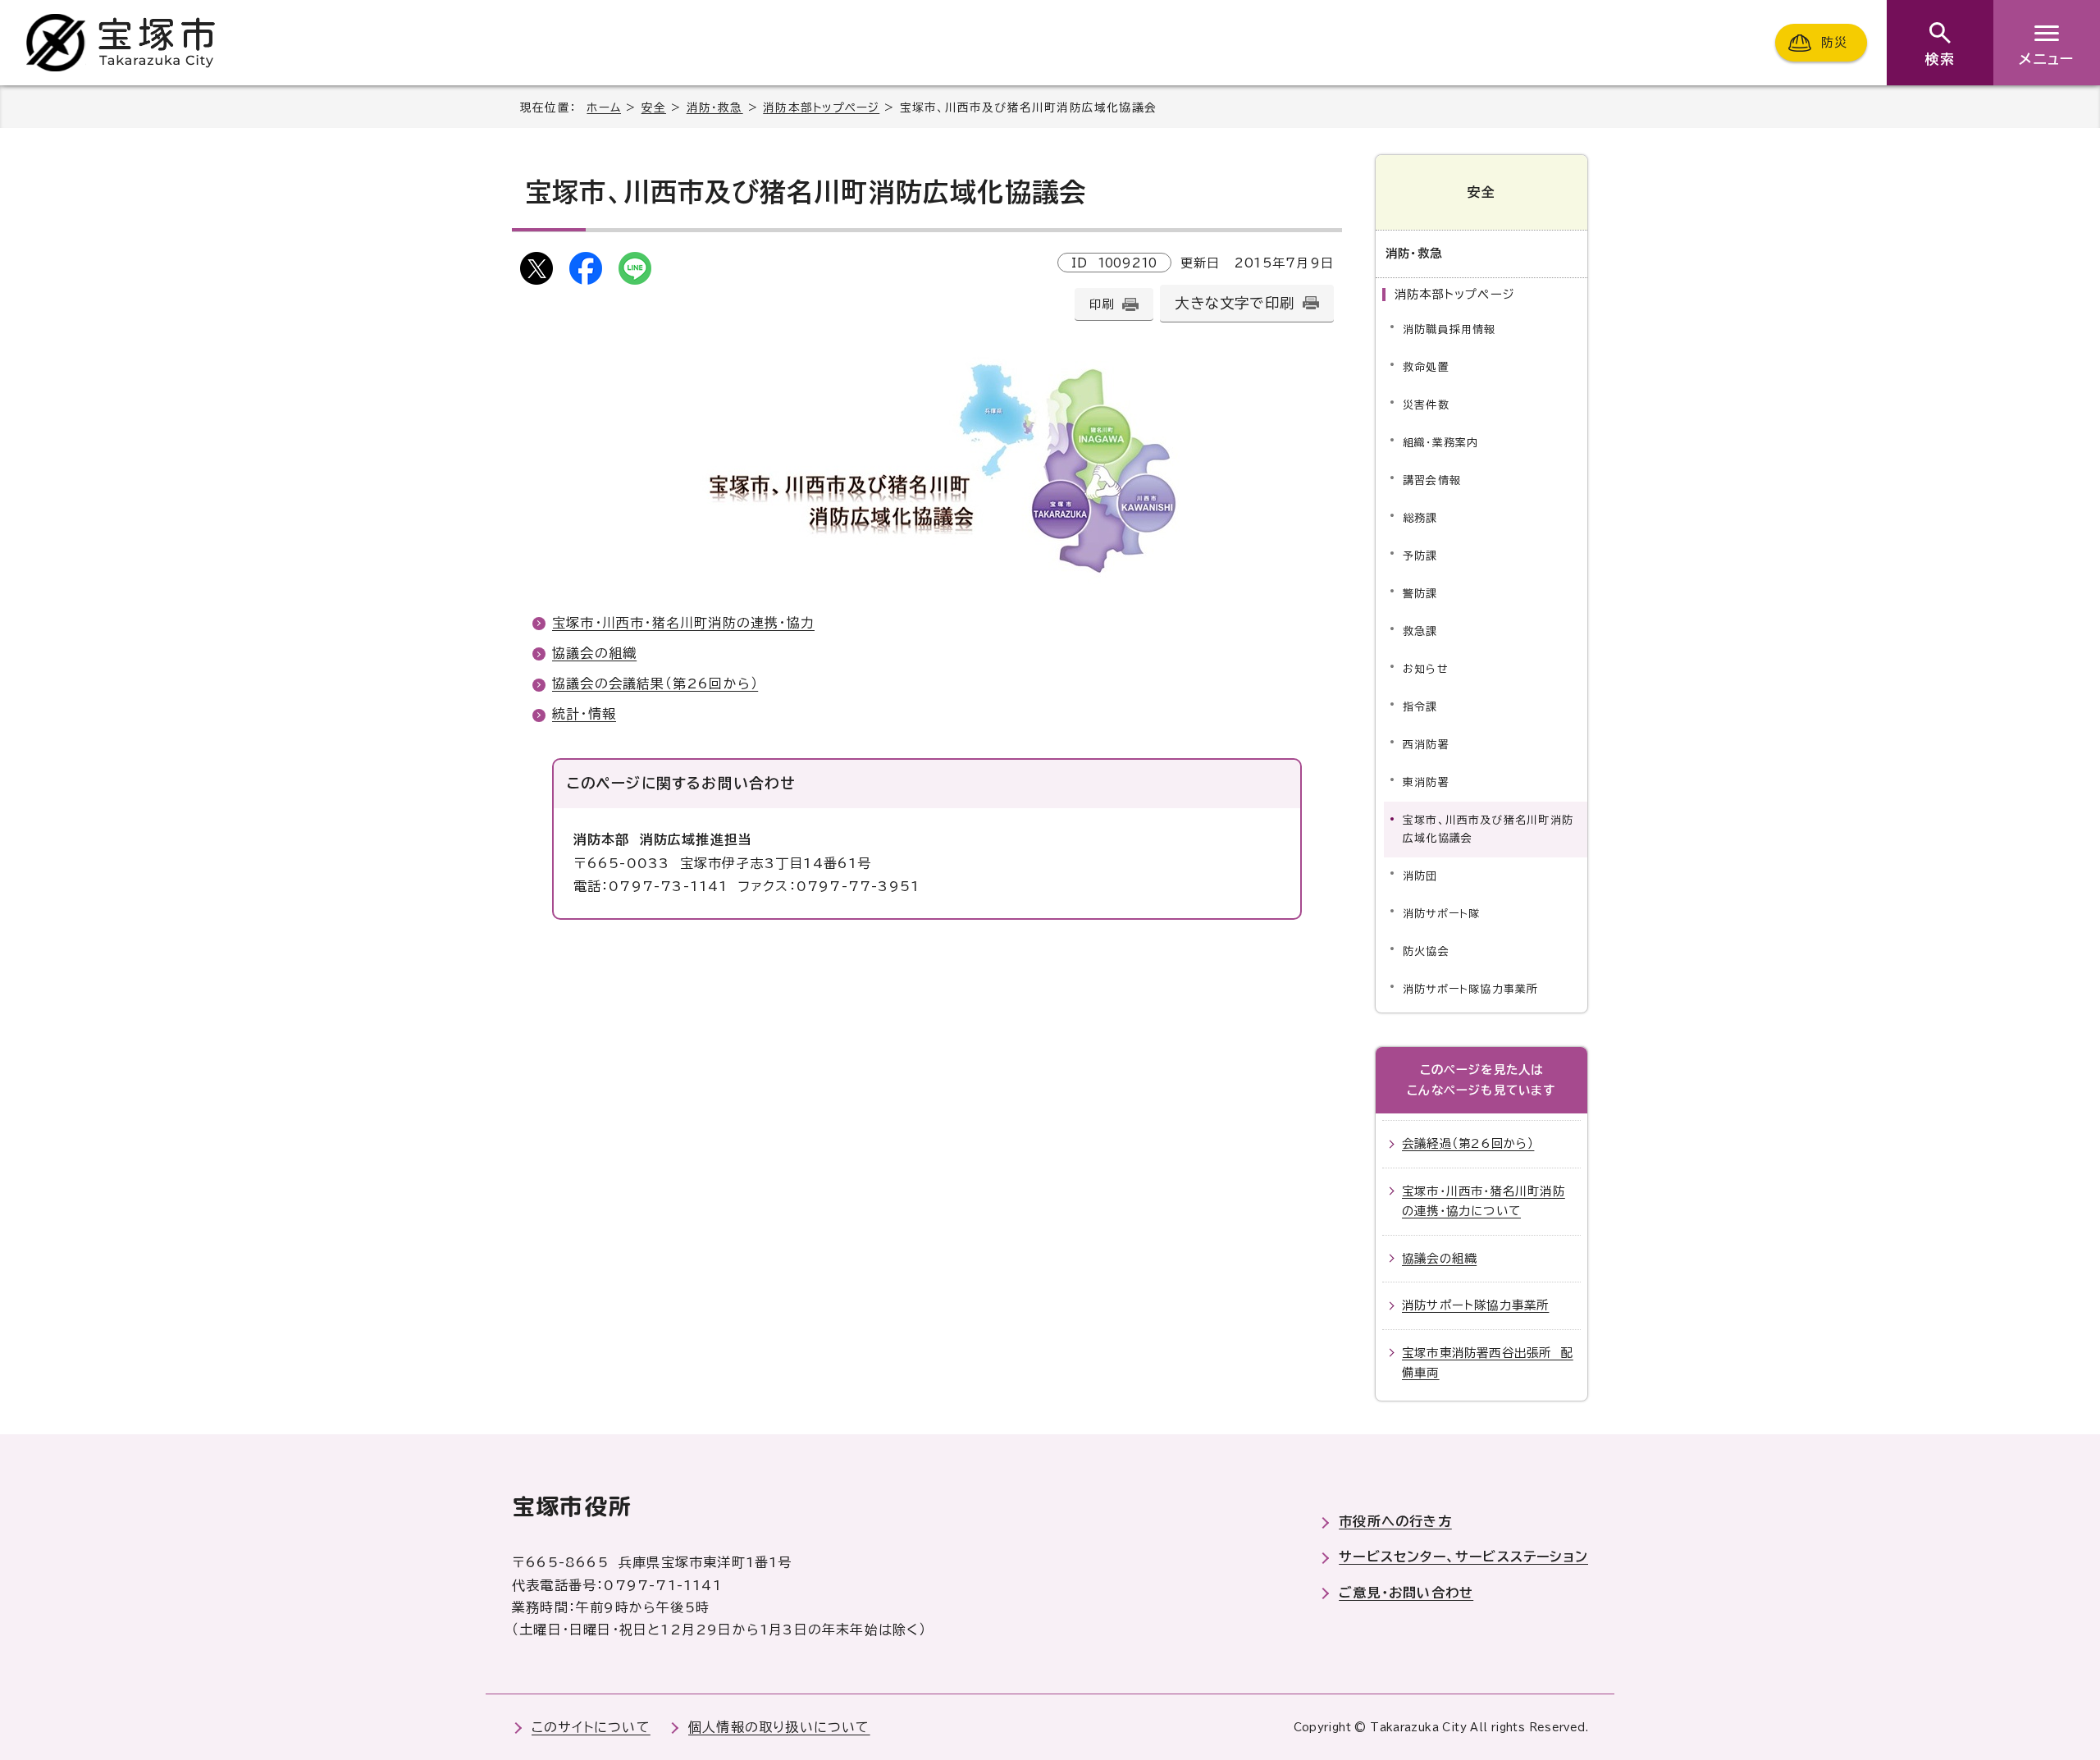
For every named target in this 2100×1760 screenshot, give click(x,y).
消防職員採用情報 (1449, 329)
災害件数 (1426, 405)
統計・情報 (584, 714)
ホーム (604, 107)
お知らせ (1426, 669)
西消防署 (1426, 745)
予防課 (1420, 556)
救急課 (1420, 631)
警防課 (1420, 594)
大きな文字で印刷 (1235, 303)
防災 (1834, 42)
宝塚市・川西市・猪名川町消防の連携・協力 (683, 623)
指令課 (1420, 707)
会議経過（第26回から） (1468, 1143)
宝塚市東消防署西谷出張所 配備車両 (1488, 1362)
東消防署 (1426, 782)
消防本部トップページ (821, 107)
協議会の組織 (594, 653)
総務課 (1420, 518)
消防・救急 (715, 107)
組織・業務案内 (1440, 443)
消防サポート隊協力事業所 (1470, 989)
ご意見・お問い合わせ (1406, 1593)
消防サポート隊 (1441, 914)
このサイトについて (591, 1727)
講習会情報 (1432, 480)
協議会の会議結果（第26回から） (655, 683)
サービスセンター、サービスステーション (1463, 1557)
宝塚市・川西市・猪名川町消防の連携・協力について (1484, 1201)
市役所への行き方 (1395, 1521)
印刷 (1102, 304)
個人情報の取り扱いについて (779, 1727)
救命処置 (1426, 367)
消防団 (1420, 876)
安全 (654, 107)
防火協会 (1426, 951)
